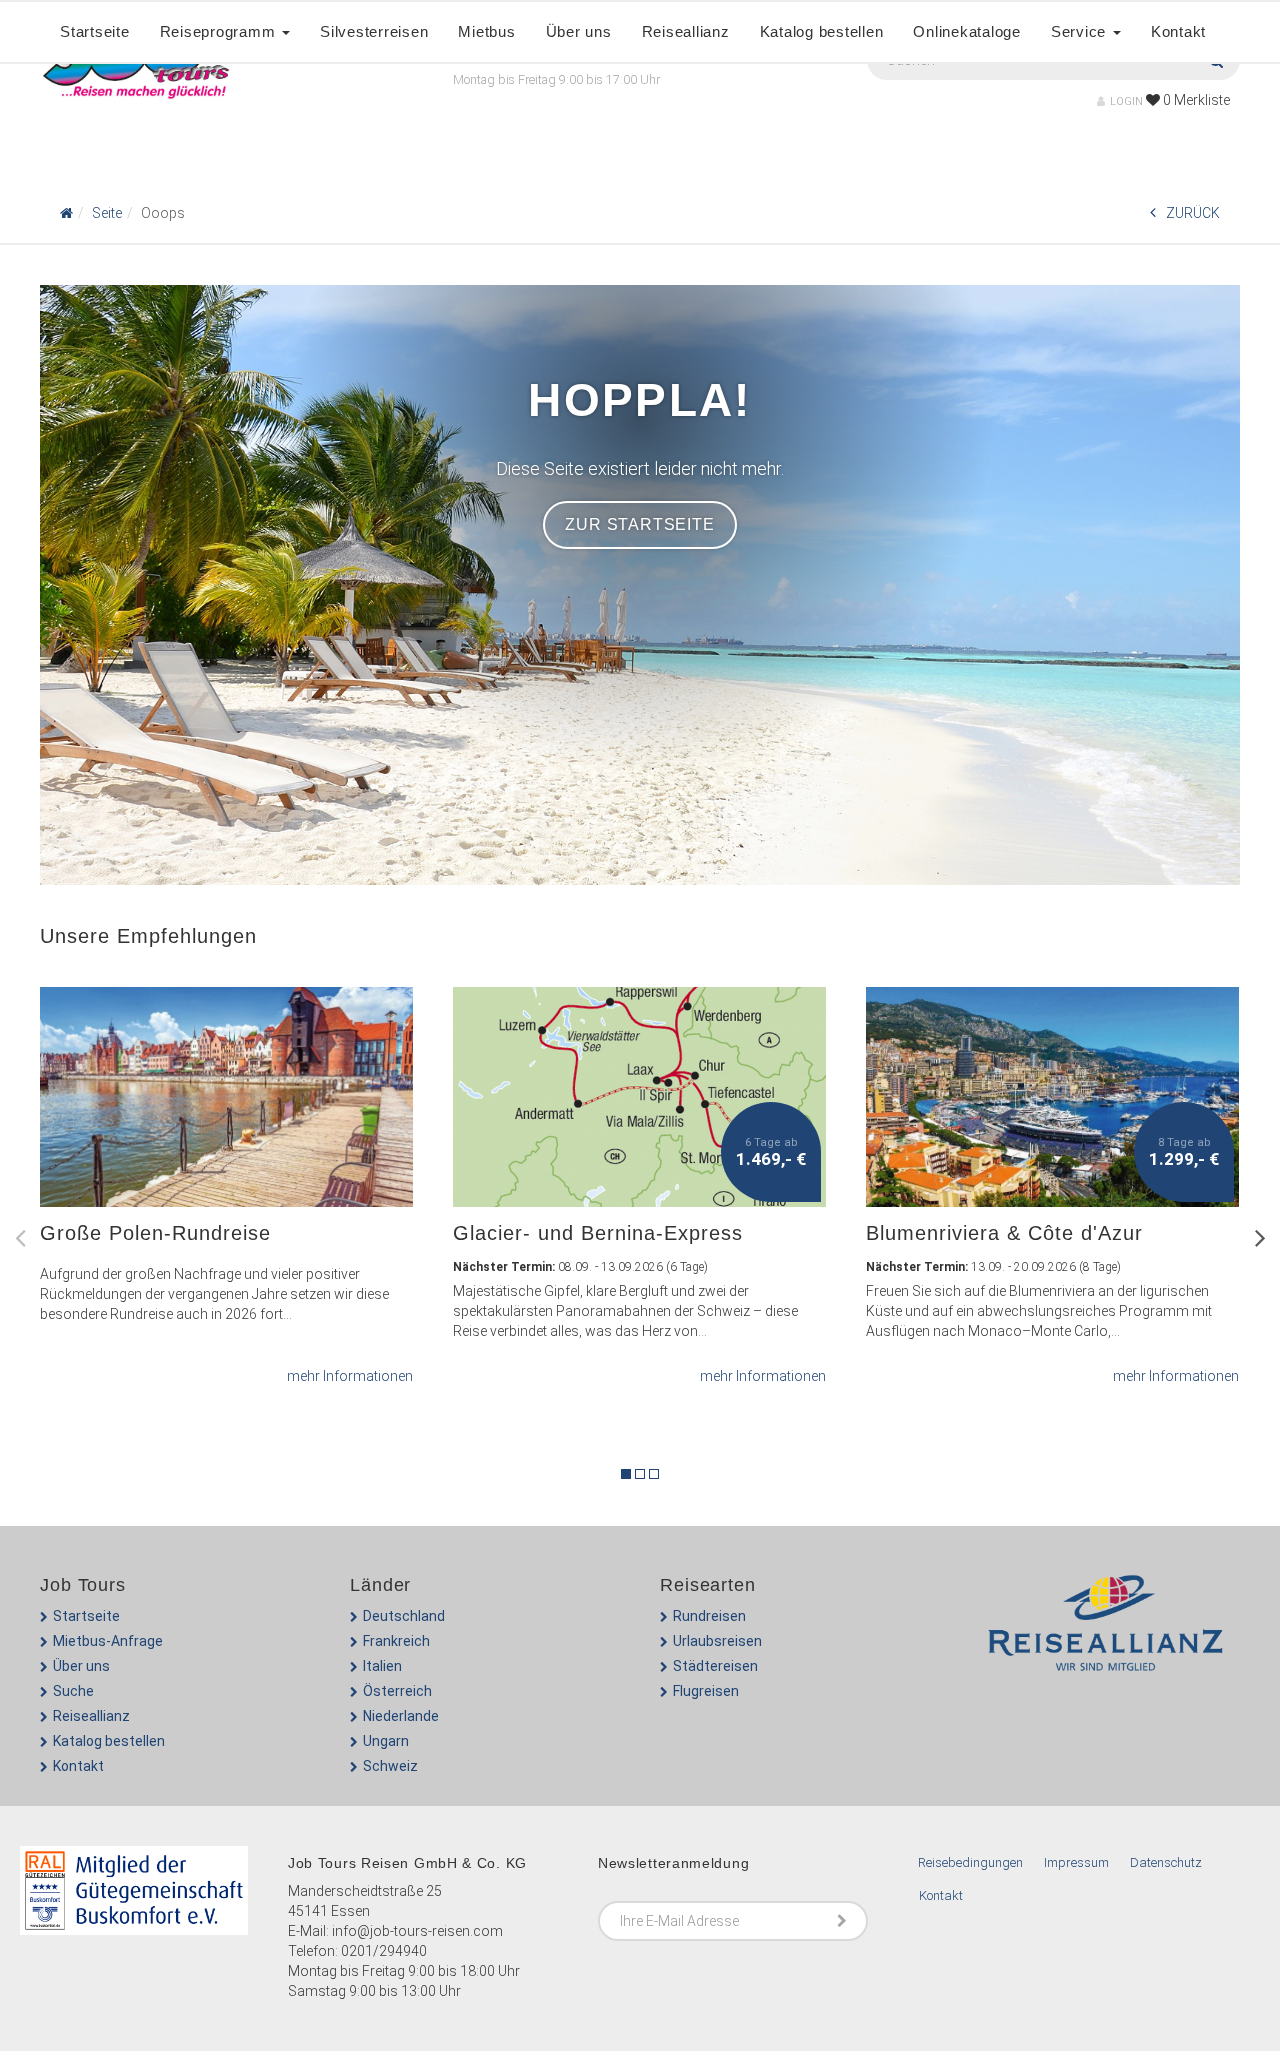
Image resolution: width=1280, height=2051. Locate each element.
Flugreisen (706, 1691)
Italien (382, 1666)
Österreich (397, 1691)
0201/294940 (384, 1951)
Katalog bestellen (822, 31)
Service (1081, 31)
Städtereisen (715, 1666)
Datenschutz (1166, 1862)
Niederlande (401, 1716)
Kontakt (1178, 31)
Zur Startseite (639, 524)
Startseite (95, 31)
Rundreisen (709, 1616)
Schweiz (390, 1766)
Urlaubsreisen (717, 1641)
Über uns (579, 31)
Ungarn (386, 1741)
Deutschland (404, 1616)
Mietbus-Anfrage (108, 1641)
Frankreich (396, 1641)
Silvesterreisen (374, 31)
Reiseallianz (686, 31)
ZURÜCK (1193, 213)
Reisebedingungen (970, 1862)
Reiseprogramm (220, 31)
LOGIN (1126, 101)
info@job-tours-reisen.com (417, 1931)
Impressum (1076, 1862)
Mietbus (486, 31)
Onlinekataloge (967, 31)
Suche (73, 1691)
